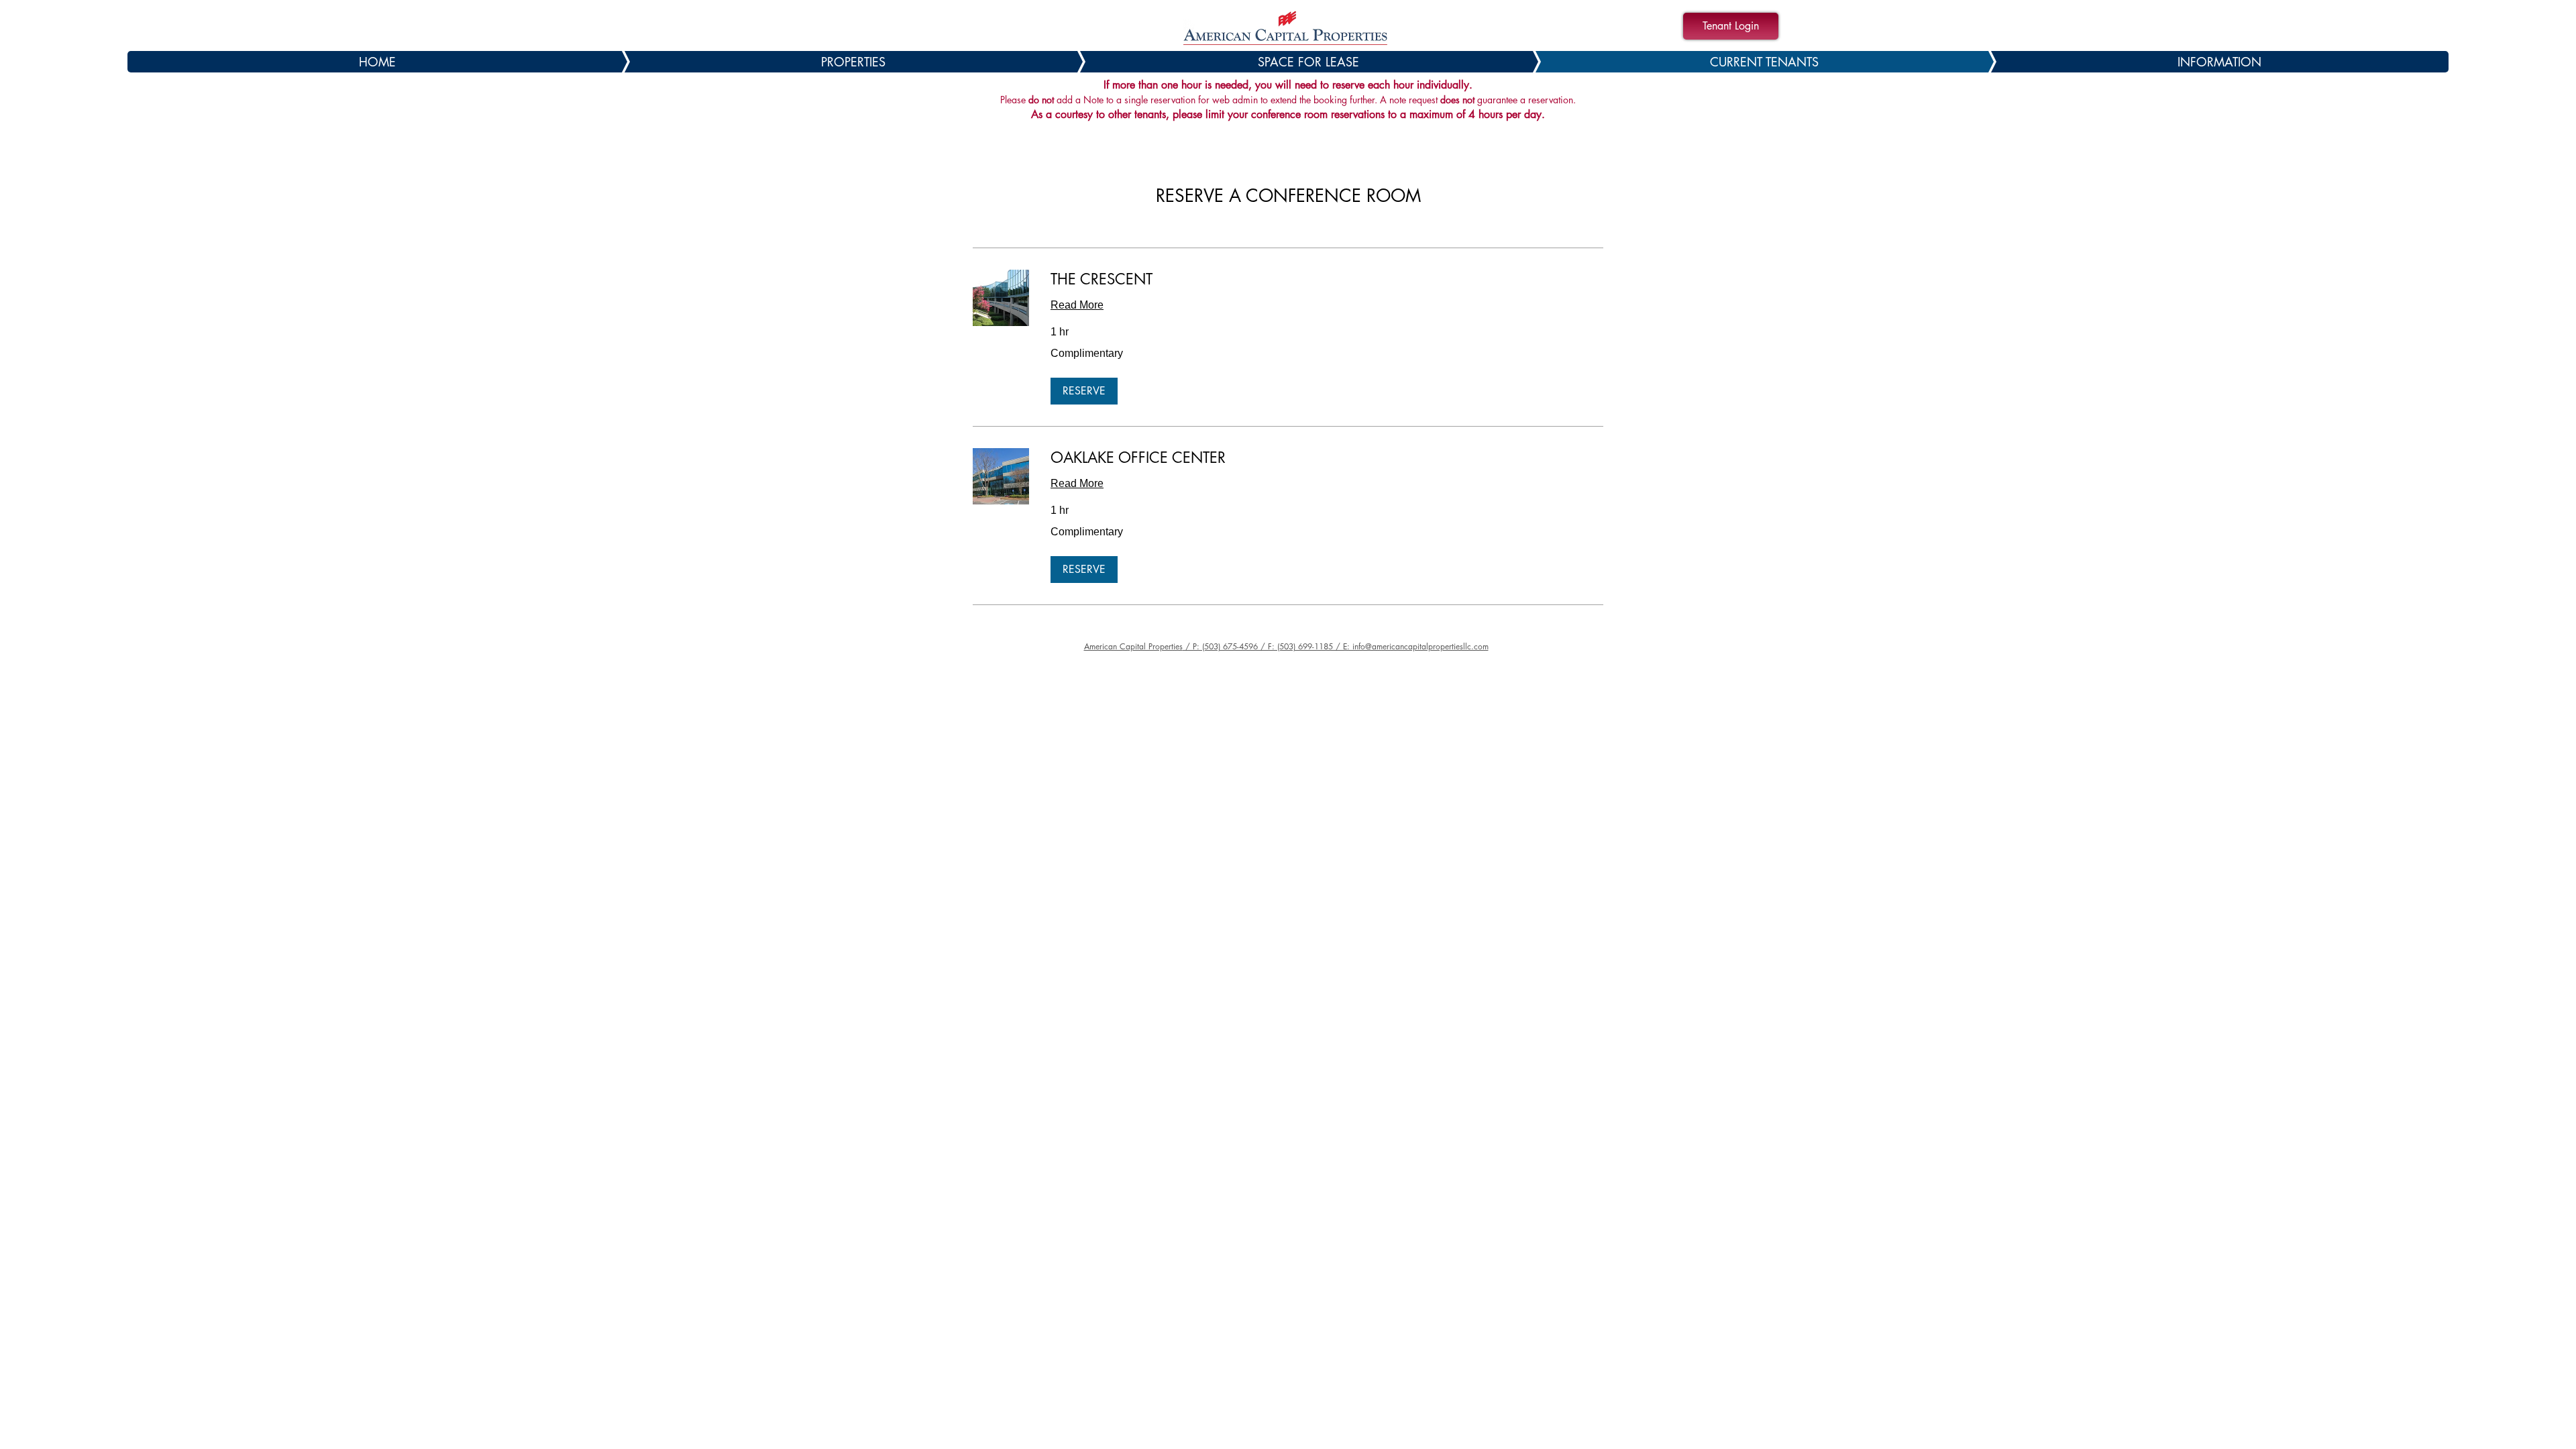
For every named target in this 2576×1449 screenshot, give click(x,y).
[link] (1327, 279)
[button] (1084, 391)
